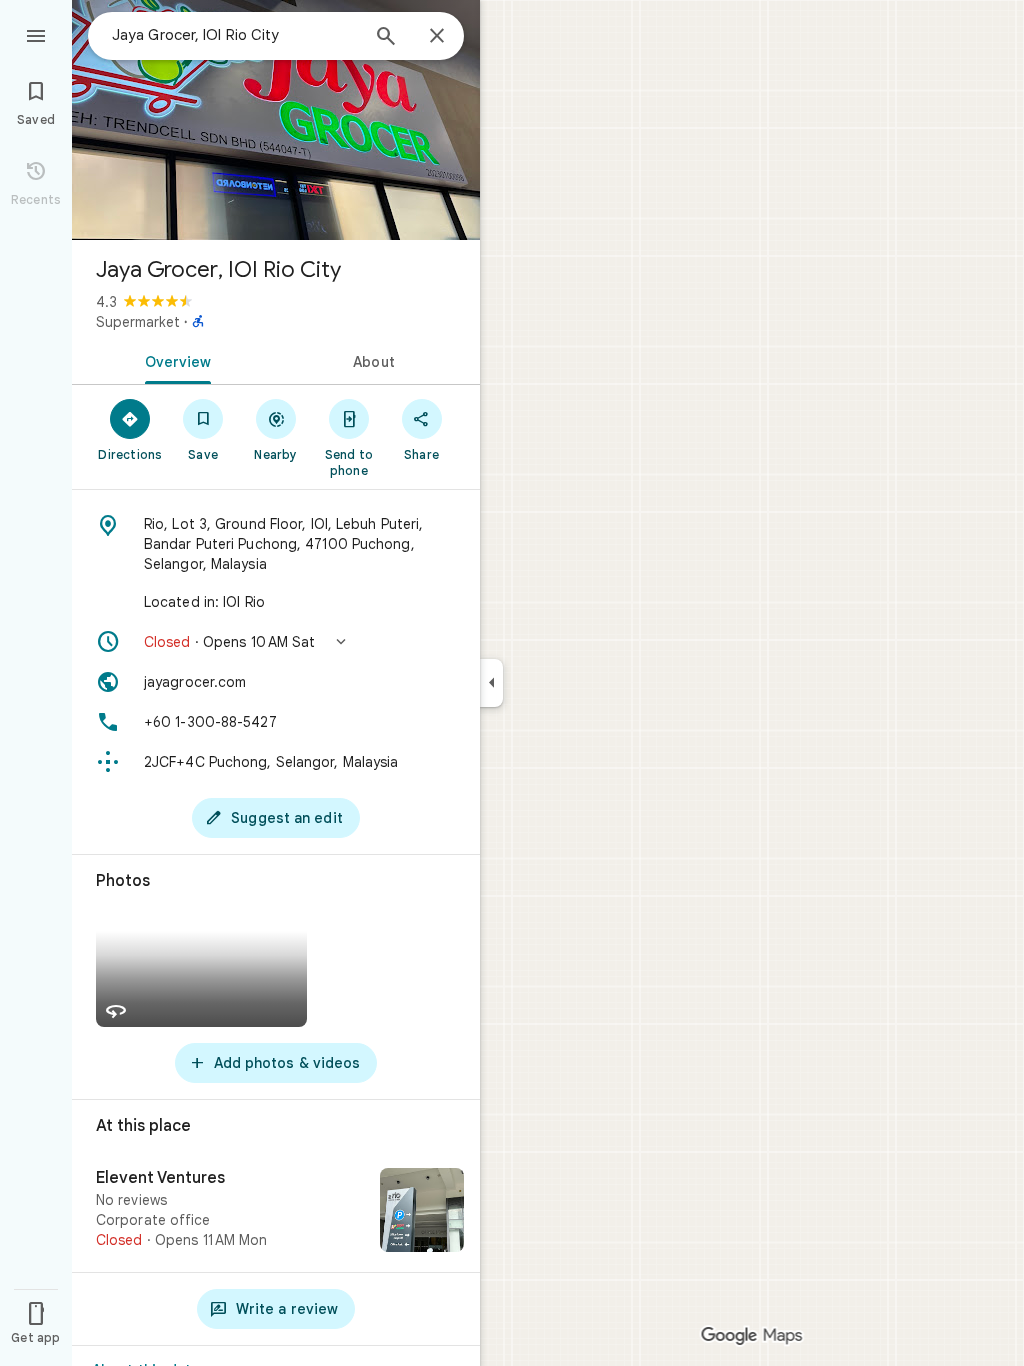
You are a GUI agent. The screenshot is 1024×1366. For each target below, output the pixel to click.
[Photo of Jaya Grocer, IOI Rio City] (276, 120)
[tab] (174, 360)
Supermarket (138, 322)
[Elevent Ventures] (276, 1212)
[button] (276, 642)
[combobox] (235, 35)
